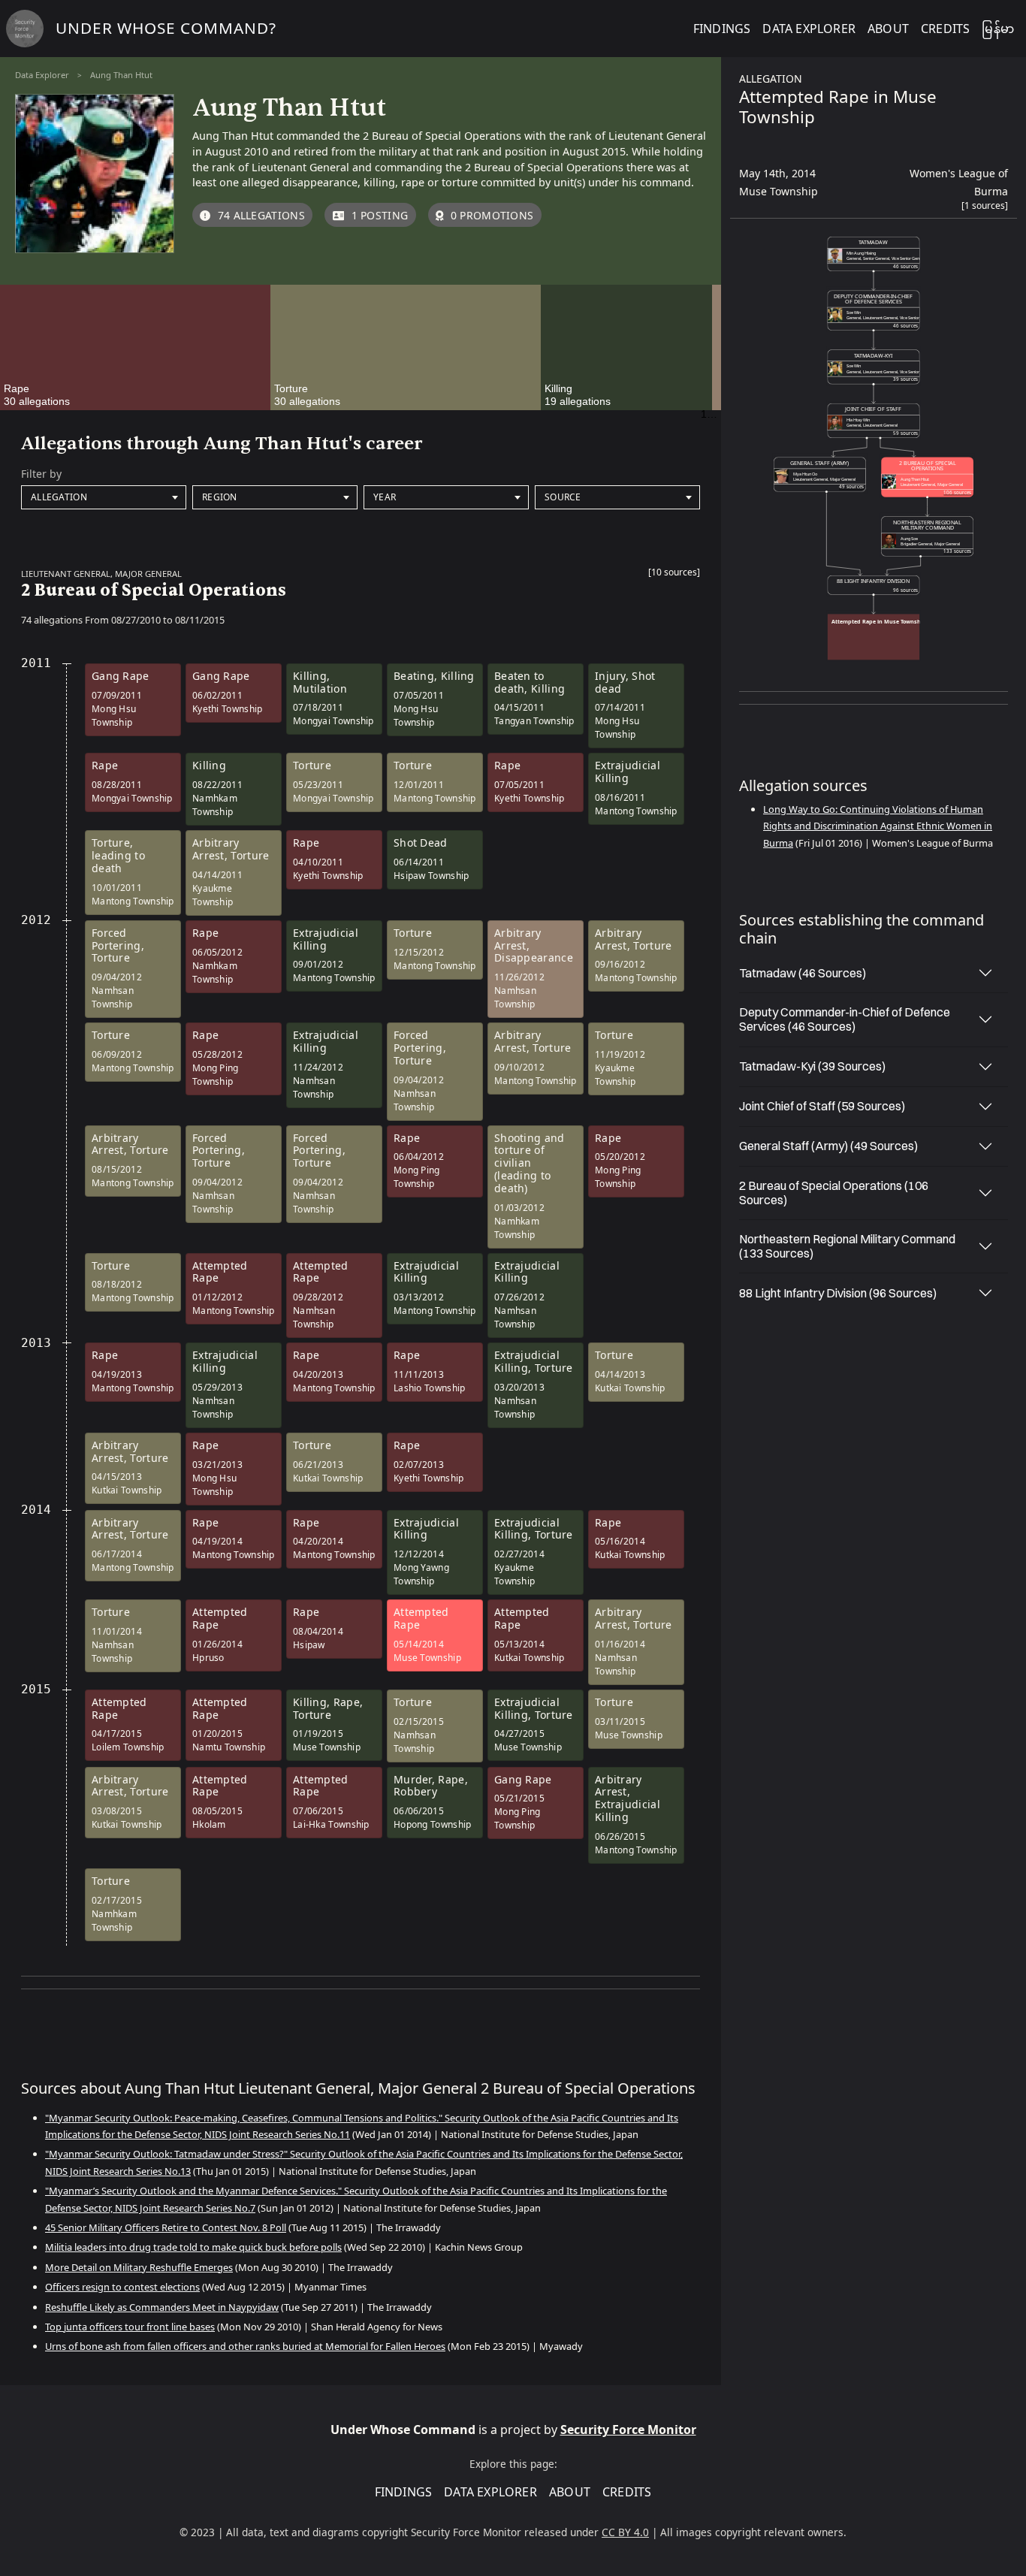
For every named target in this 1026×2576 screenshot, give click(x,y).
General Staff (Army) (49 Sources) (828, 1146)
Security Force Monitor (628, 2430)
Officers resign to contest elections (122, 2287)
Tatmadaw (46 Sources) (803, 973)
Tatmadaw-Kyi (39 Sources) (812, 1066)
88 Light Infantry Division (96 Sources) (838, 1293)
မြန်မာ (998, 29)
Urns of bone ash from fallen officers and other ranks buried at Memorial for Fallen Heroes (245, 2346)
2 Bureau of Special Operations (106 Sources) (834, 1193)
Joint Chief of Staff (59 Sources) (822, 1106)
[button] (674, 575)
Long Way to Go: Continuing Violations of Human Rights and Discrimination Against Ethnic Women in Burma (878, 826)
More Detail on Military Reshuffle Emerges (139, 2267)
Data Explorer (42, 75)
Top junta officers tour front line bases (130, 2327)
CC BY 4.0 (625, 2532)
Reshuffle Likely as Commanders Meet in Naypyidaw (162, 2307)
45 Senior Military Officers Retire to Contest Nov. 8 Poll (166, 2227)
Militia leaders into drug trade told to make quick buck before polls (193, 2247)
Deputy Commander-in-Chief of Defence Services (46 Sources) (845, 1019)
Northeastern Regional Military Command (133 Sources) (847, 1246)
